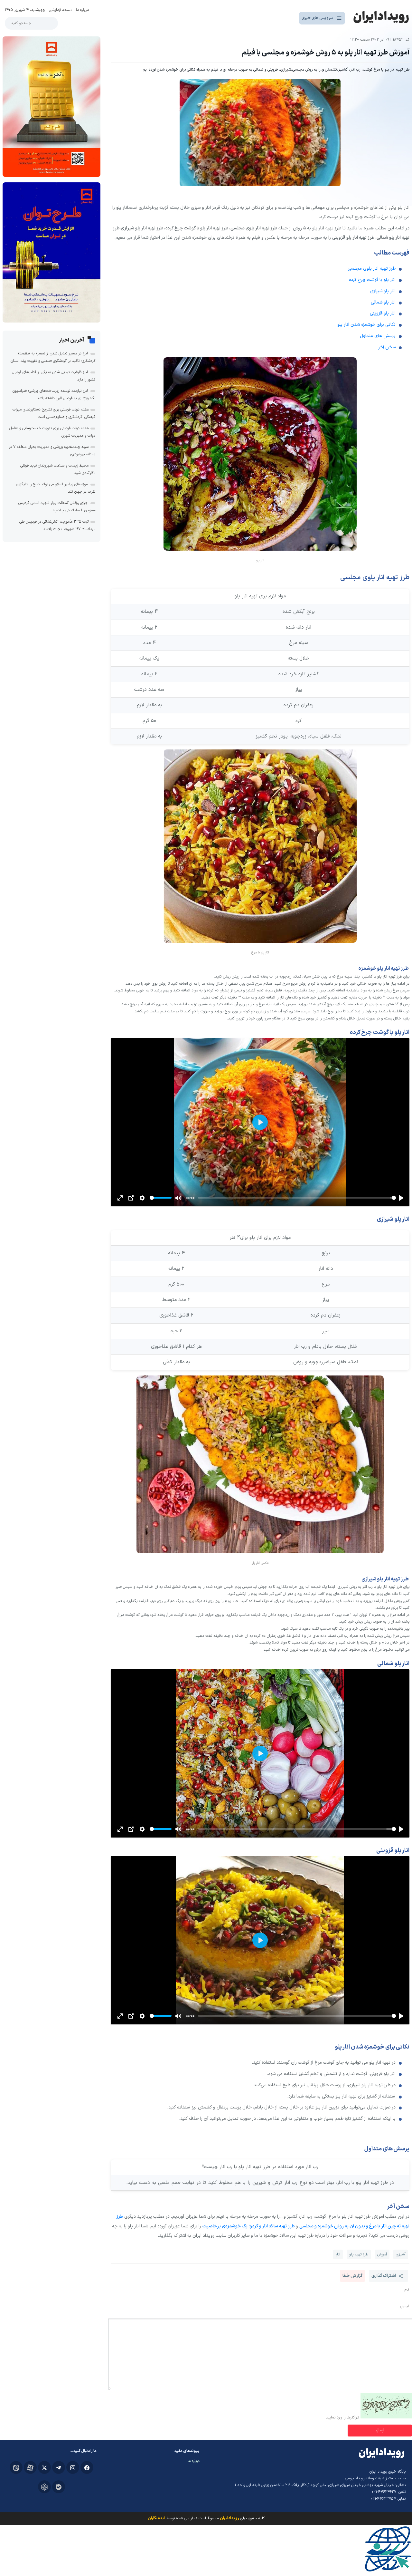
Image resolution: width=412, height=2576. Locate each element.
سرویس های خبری (318, 18)
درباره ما (82, 10)
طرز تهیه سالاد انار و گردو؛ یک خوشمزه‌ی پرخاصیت (248, 2226)
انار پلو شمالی (383, 302)
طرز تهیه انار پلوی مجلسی (372, 269)
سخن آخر (387, 347)
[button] (260, 2183)
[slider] (297, 1198)
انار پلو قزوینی (383, 313)
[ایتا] (16, 2467)
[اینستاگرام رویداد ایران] (73, 2467)
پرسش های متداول (378, 336)
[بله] (59, 2487)
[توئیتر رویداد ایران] (44, 2467)
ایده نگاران (156, 2518)
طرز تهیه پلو (359, 2254)
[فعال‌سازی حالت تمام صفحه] (120, 1198)
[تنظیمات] (142, 1198)
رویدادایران (229, 2518)
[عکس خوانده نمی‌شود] (386, 2417)
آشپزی (401, 2254)
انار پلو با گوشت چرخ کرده (372, 280)
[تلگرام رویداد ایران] (59, 2467)
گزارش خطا (352, 2276)
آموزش (382, 2254)
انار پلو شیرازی (383, 291)
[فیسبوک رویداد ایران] (87, 2467)
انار (338, 2254)
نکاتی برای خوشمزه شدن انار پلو (366, 325)
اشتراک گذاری (384, 2276)
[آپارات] (30, 2467)
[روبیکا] (44, 2487)
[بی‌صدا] (178, 1198)
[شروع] (401, 1198)
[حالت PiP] (131, 1198)
